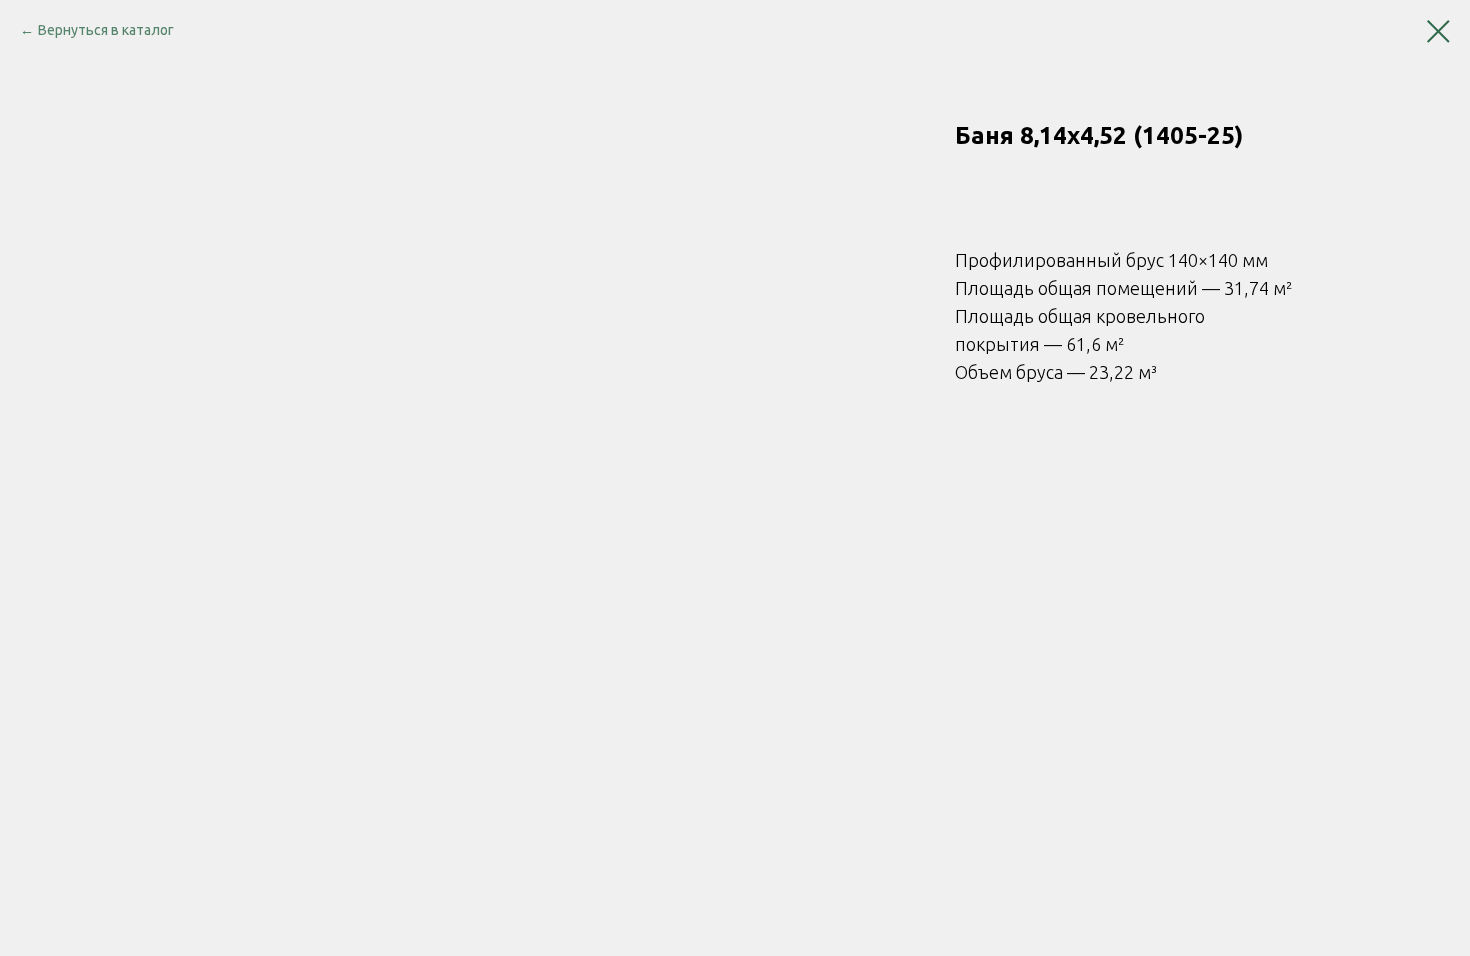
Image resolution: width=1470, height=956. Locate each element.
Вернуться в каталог (106, 30)
